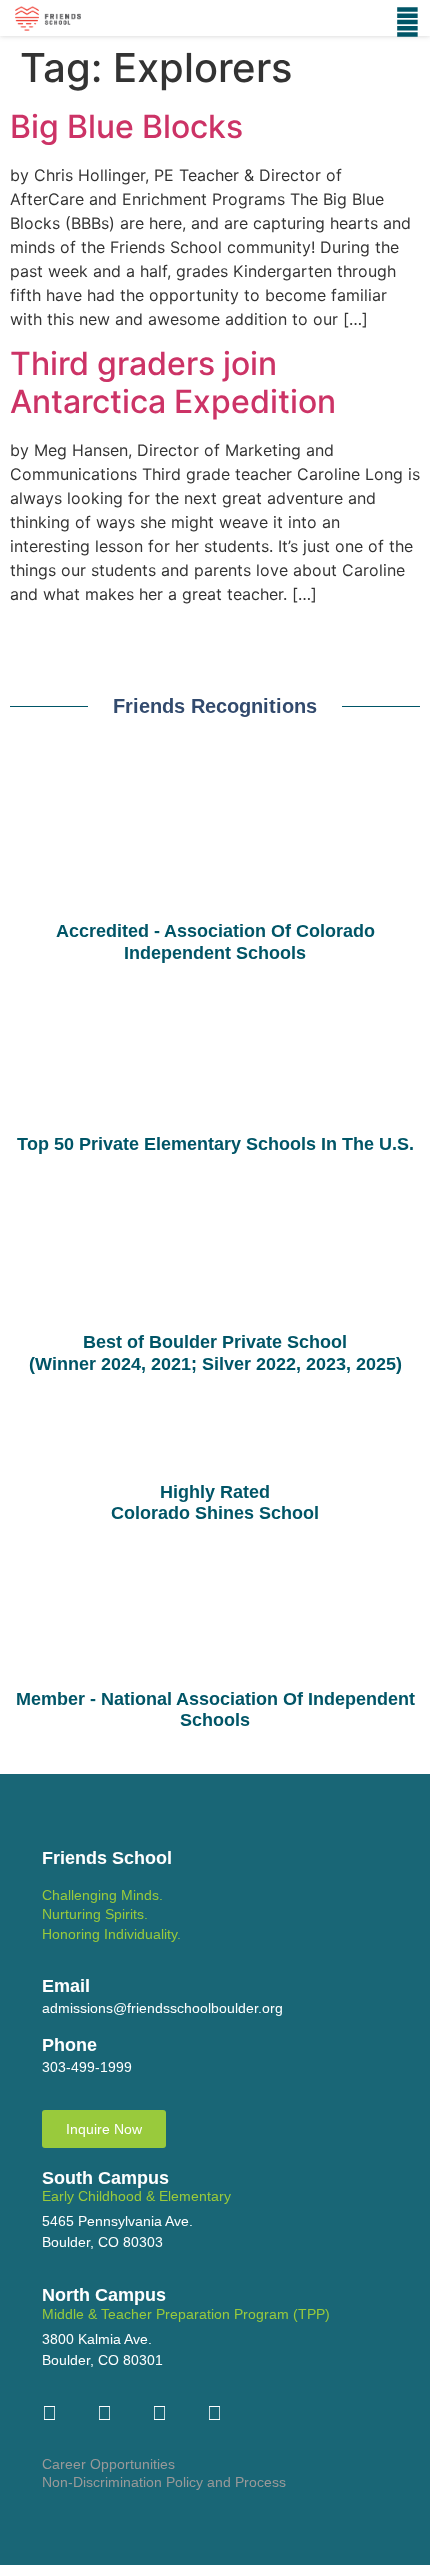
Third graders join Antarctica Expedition (173, 382)
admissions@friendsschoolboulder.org (162, 2008)
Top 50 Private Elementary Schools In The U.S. (215, 1144)
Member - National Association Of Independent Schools (215, 1710)
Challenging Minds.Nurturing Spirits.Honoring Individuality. (111, 1914)
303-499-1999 (87, 2067)
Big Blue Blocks (126, 126)
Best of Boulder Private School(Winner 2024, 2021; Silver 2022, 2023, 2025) (215, 1353)
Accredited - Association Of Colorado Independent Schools (215, 942)
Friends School (107, 1858)
